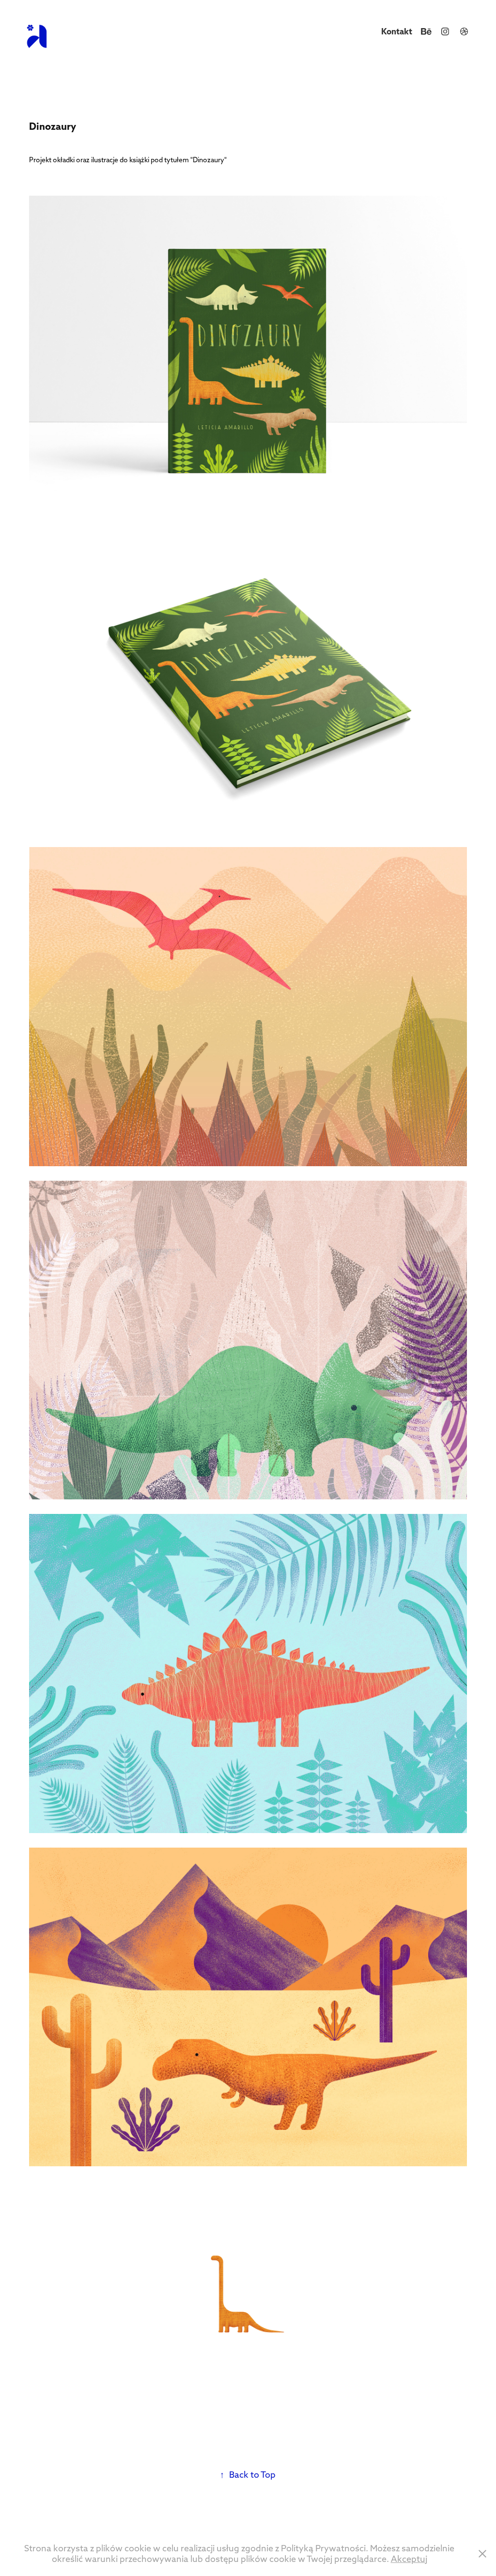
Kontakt (397, 31)
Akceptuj (409, 2559)
